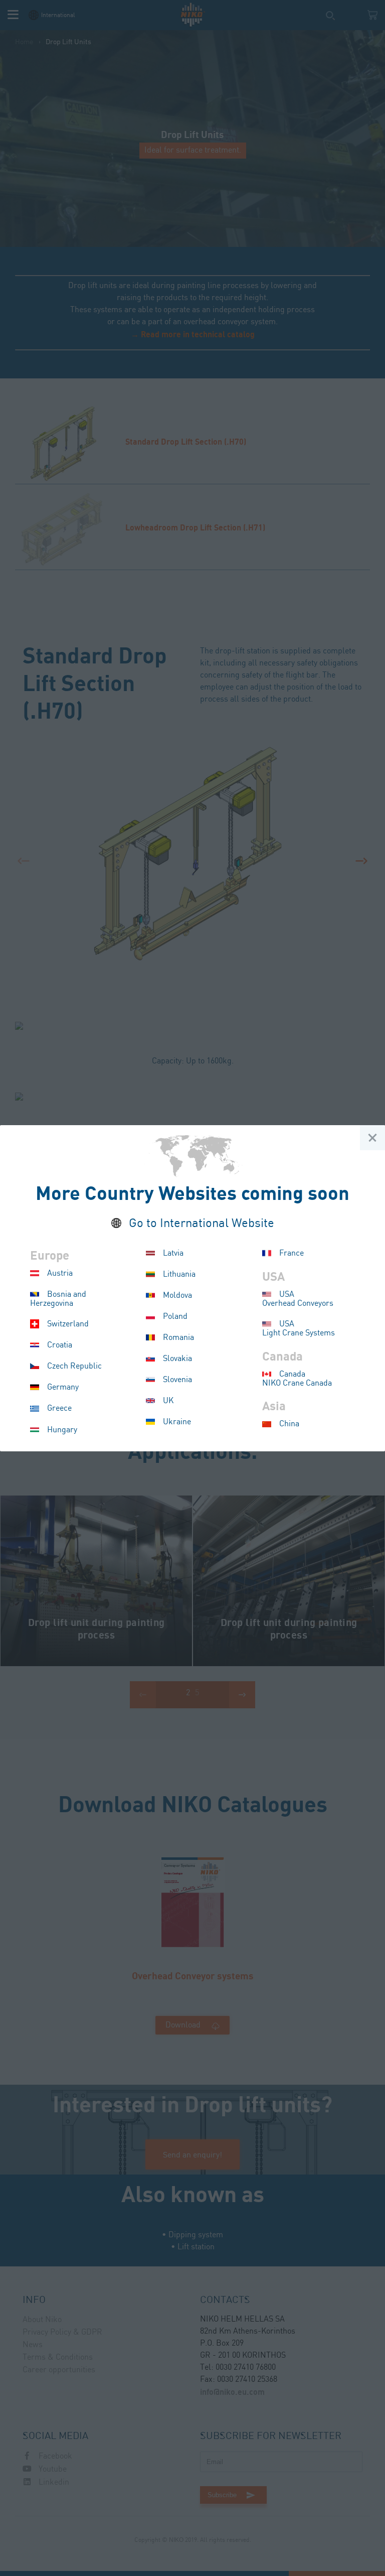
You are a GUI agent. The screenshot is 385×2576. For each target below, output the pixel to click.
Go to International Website (202, 1224)
